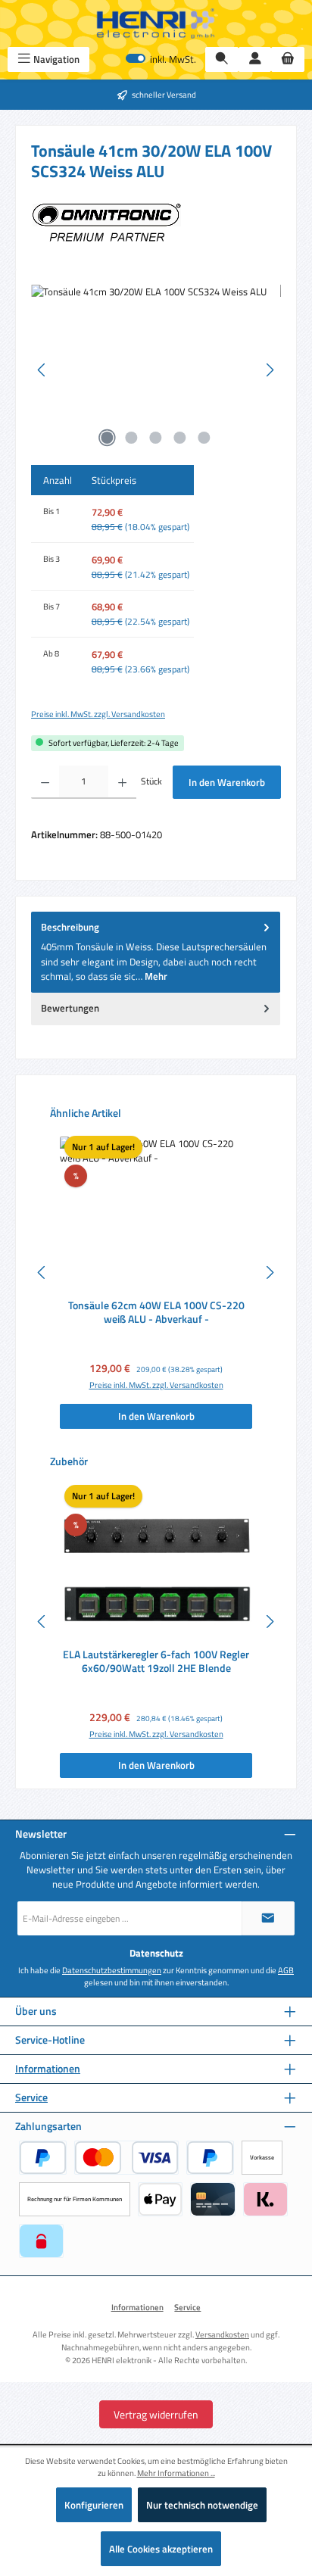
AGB (286, 1970)
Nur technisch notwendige (202, 2505)
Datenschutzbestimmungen (112, 1970)
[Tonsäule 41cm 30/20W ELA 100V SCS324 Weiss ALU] (156, 370)
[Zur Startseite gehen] (156, 23)
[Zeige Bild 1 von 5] (108, 438)
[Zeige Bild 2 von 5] (132, 438)
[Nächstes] (270, 370)
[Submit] (268, 1918)
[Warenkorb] (288, 59)
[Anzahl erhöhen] (122, 782)
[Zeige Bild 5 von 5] (204, 438)
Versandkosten (222, 2334)
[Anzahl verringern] (45, 782)
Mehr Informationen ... (176, 2473)
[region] (156, 370)
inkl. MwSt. (161, 59)
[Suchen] (222, 59)
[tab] (156, 952)
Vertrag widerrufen (156, 2414)
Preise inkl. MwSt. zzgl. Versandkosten (98, 714)
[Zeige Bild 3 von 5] (156, 438)
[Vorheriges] (42, 370)
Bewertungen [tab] (70, 1008)
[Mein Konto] (255, 59)
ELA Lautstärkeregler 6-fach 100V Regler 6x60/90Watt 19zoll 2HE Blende (156, 1662)
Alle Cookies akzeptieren (161, 2549)
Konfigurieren (94, 2505)
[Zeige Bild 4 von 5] (180, 438)
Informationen (48, 2069)
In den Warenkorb (227, 782)
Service (31, 2098)
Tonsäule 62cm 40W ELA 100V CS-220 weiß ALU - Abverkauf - (156, 1313)
